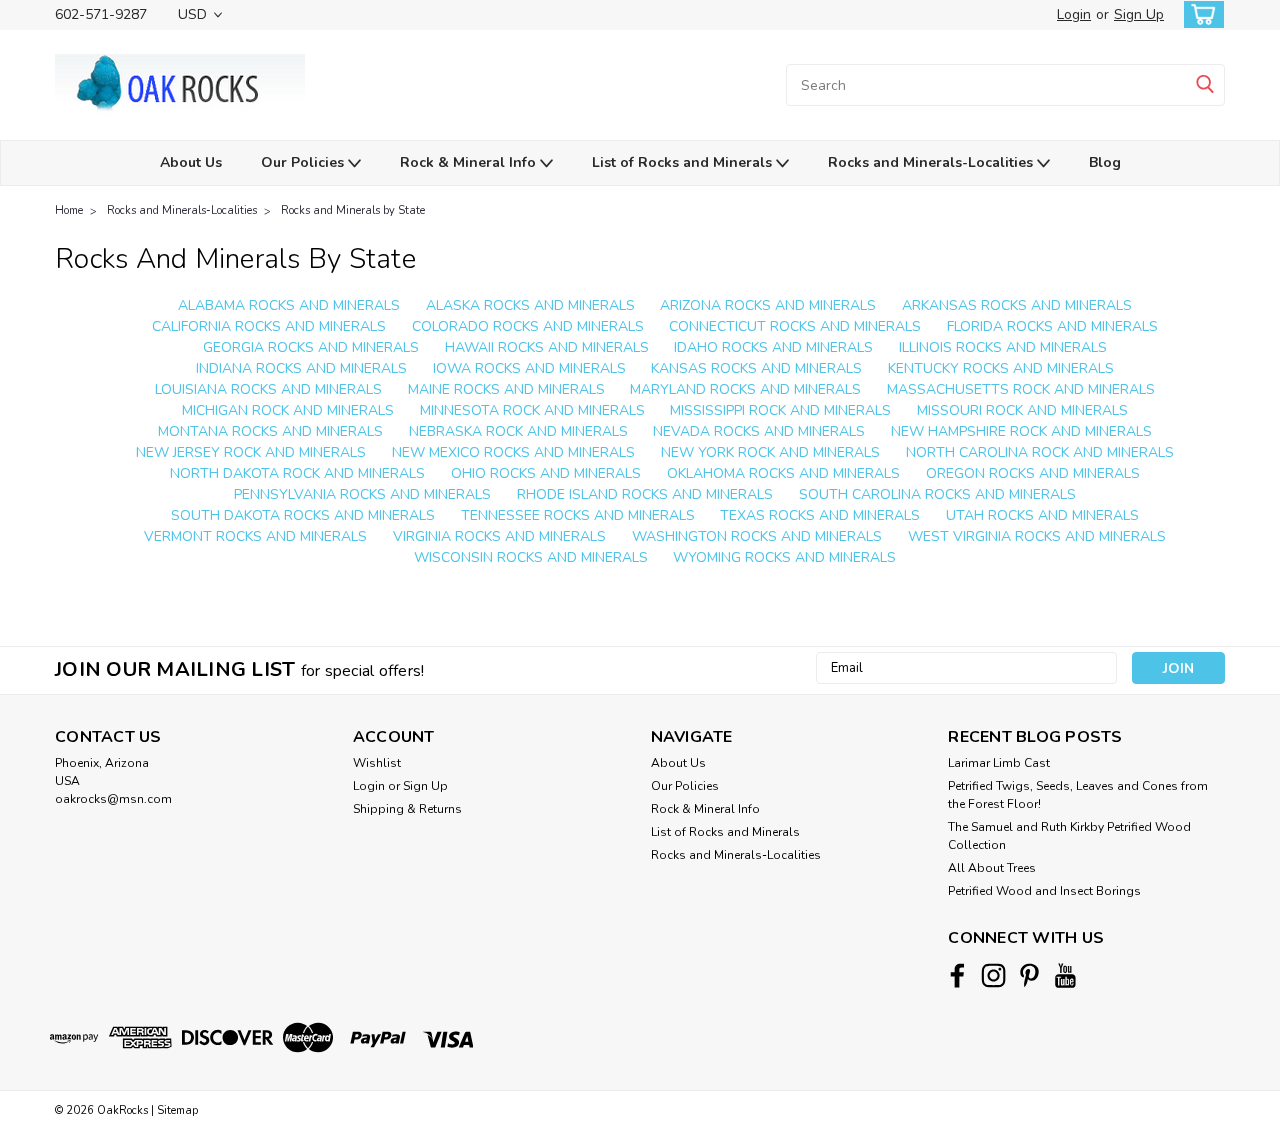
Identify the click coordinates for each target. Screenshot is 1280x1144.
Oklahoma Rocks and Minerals (783, 473)
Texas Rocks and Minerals (820, 515)
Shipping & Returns (407, 809)
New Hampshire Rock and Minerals (1021, 431)
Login (1074, 14)
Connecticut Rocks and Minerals (795, 326)
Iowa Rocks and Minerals (529, 368)
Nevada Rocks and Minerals (759, 431)
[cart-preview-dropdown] (1199, 14)
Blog (1105, 162)
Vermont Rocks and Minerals (255, 536)
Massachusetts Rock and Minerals (1021, 389)
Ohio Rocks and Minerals (546, 473)
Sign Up (1139, 14)
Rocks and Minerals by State (353, 210)
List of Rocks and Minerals (684, 162)
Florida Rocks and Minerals (1052, 326)
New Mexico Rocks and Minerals (513, 452)
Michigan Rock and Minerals (288, 410)
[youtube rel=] (1065, 975)
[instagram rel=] (993, 975)
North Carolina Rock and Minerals (1040, 452)
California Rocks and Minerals (269, 326)
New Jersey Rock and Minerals (251, 452)
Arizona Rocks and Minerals (768, 305)
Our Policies (304, 162)
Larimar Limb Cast (999, 763)
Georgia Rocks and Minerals (311, 347)
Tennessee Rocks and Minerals (578, 515)
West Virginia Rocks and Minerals (1037, 536)
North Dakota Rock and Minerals (297, 473)
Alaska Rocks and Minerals (530, 305)
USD (194, 14)
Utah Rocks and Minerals (1042, 515)
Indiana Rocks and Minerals (301, 368)
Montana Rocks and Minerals (270, 431)
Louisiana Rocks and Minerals (268, 389)
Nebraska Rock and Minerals (518, 431)
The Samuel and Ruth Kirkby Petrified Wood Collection (1069, 836)
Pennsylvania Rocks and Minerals (362, 494)
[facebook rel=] (957, 975)
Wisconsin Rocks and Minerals (531, 557)
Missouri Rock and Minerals (1022, 410)
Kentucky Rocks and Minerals (1001, 368)
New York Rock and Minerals (770, 452)
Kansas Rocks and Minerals (756, 368)
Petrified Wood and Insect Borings (1044, 891)
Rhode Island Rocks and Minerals (645, 494)
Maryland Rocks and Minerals (745, 389)
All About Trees (992, 868)
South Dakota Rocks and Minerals (303, 515)
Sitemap (177, 1110)
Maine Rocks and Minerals (506, 389)
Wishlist (377, 763)
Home (69, 210)
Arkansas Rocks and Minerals (1017, 305)
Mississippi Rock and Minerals (780, 410)
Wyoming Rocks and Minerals (784, 557)
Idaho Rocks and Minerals (773, 347)
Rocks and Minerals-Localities (932, 162)
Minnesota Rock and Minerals (532, 410)
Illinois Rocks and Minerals (1003, 347)
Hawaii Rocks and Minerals (547, 347)
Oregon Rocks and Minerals (1033, 473)
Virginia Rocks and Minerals (499, 536)
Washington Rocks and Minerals (757, 536)
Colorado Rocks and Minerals (528, 326)
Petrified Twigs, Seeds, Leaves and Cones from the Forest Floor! (1078, 795)
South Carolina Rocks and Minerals (937, 494)
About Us (191, 162)
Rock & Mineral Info (470, 162)
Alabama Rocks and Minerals (289, 305)
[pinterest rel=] (1029, 975)
